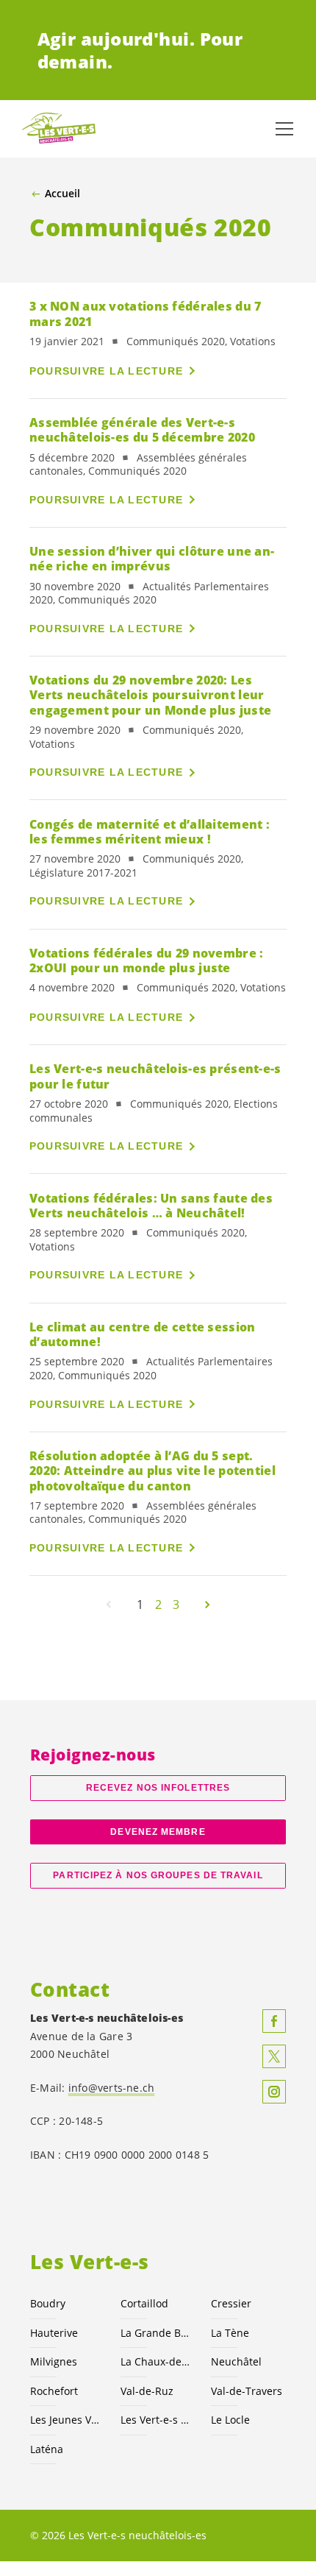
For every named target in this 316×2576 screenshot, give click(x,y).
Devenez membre (158, 1832)
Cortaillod (144, 2303)
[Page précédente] (109, 1604)
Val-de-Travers (247, 2391)
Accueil (62, 194)
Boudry (48, 2303)
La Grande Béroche (157, 2333)
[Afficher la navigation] (284, 129)
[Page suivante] (207, 1604)
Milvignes (54, 2361)
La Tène (230, 2333)
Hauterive (54, 2333)
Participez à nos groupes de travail (158, 1875)
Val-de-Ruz (147, 2391)
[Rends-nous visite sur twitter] (274, 2056)
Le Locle (230, 2420)
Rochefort (54, 2391)
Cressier (231, 2303)
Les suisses (157, 2420)
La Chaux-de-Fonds (157, 2361)
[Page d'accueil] (59, 129)
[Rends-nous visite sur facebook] (274, 2021)
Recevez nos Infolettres (158, 1788)
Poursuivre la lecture (106, 371)
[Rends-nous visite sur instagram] (274, 2092)
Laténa (47, 2449)
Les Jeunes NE (67, 2420)
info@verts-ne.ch (112, 2088)
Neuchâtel (236, 2361)
